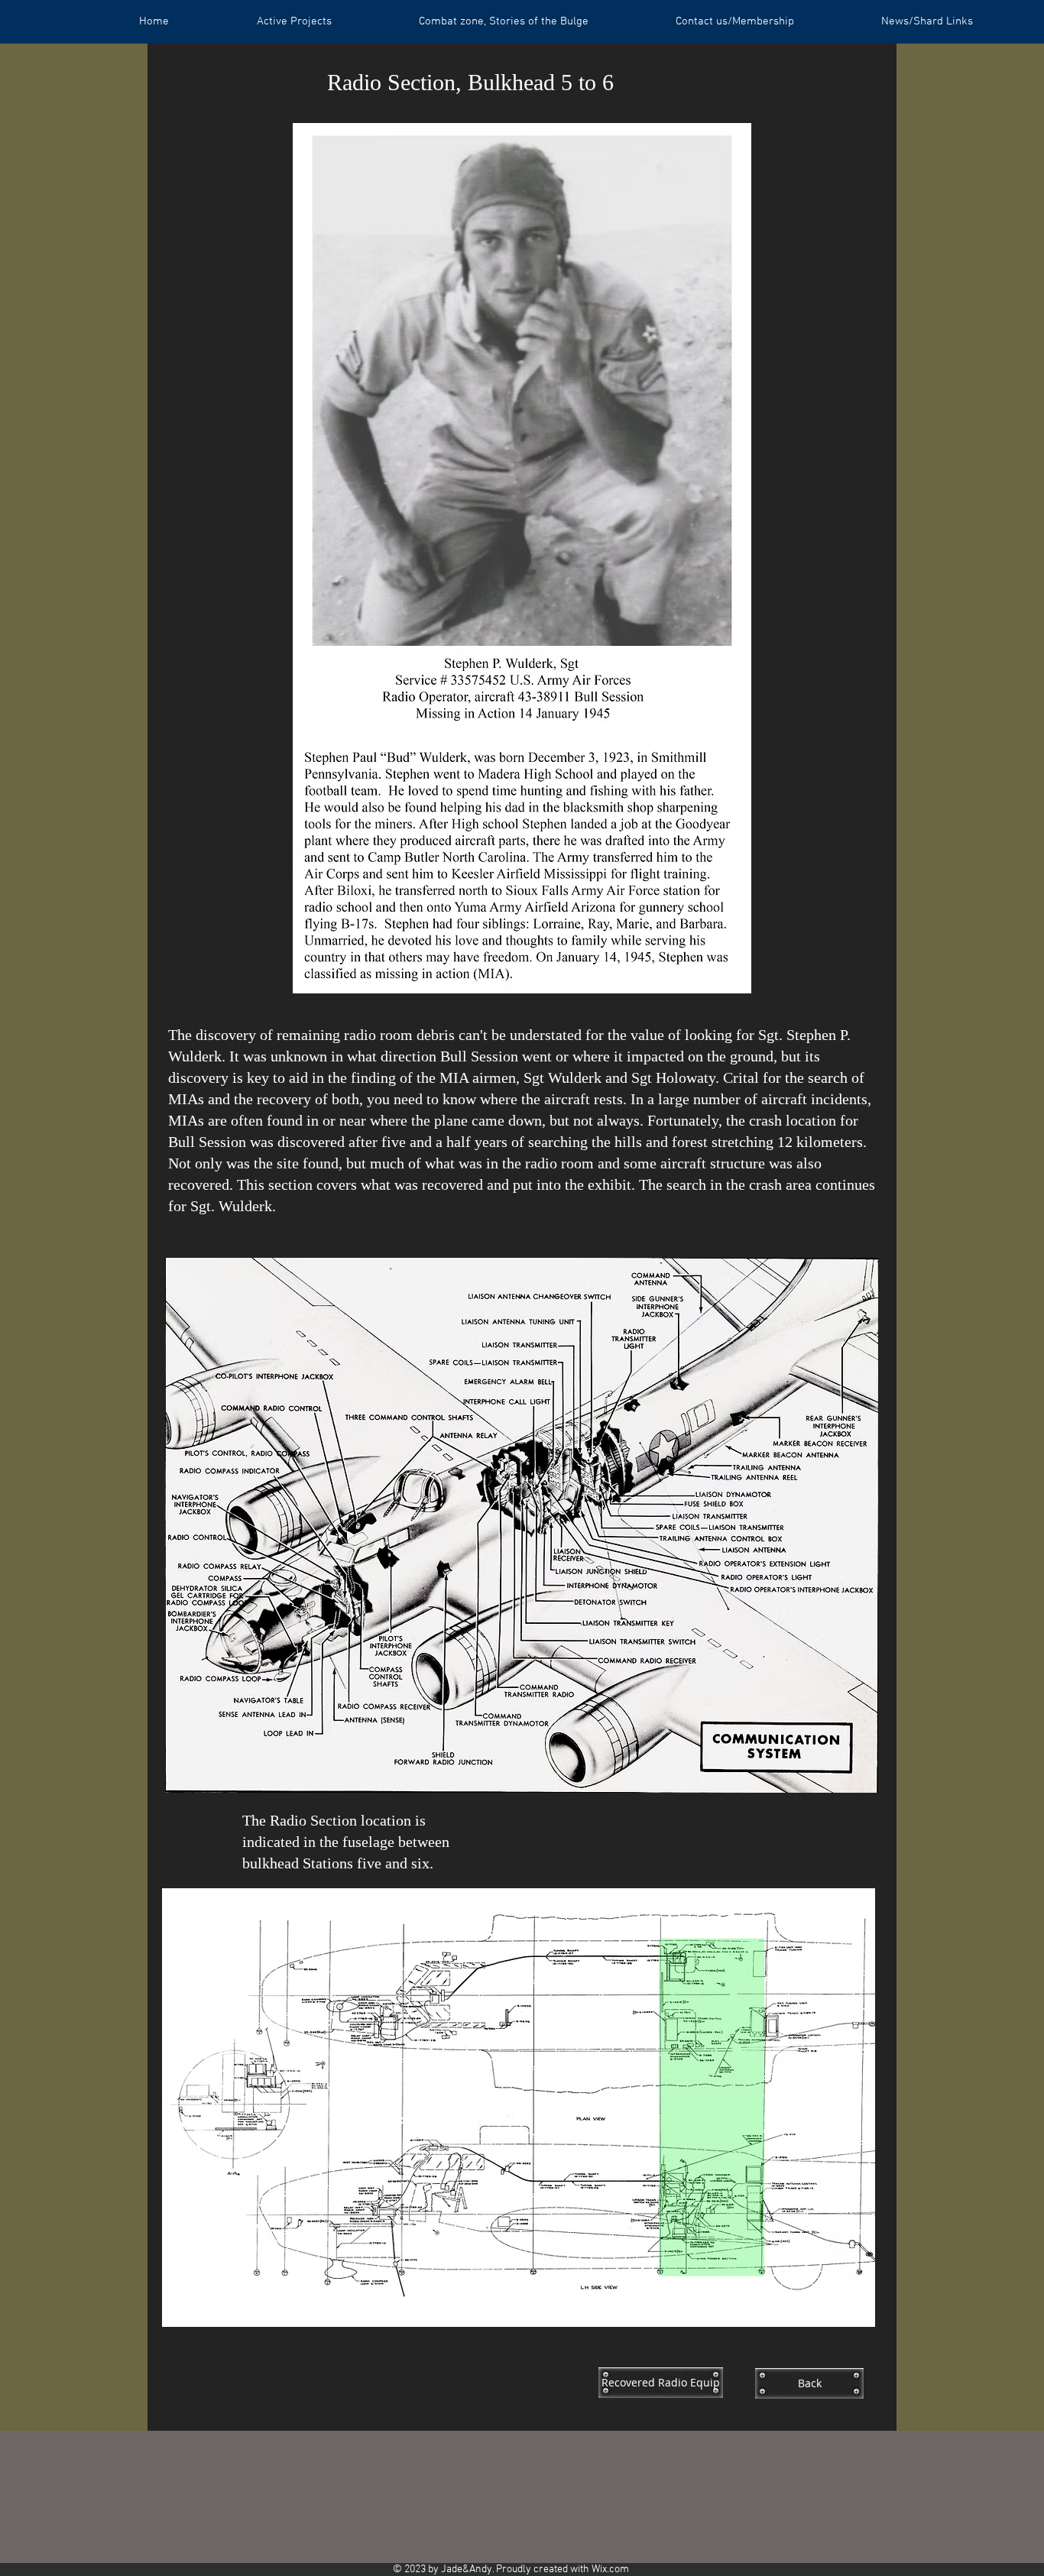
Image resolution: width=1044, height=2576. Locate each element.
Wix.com (610, 2570)
